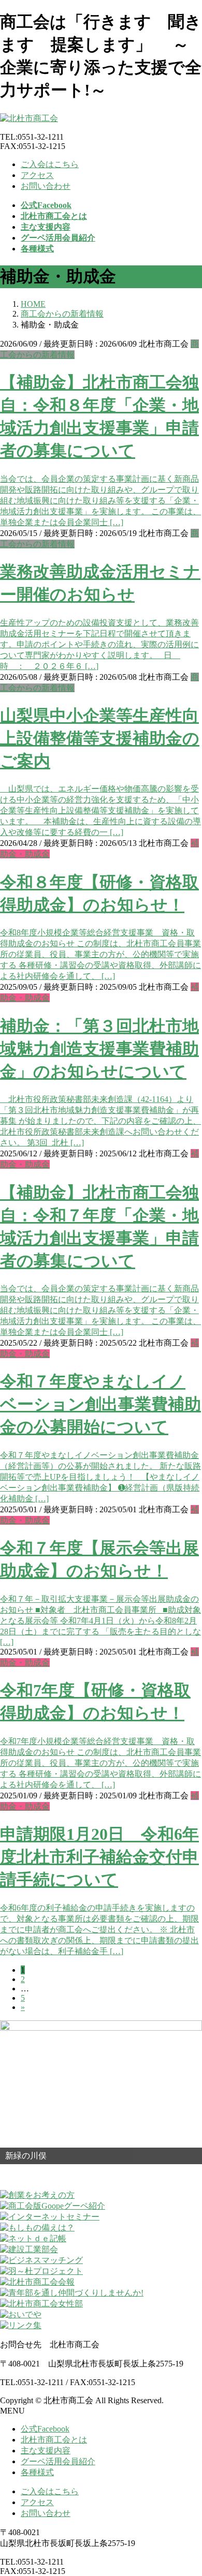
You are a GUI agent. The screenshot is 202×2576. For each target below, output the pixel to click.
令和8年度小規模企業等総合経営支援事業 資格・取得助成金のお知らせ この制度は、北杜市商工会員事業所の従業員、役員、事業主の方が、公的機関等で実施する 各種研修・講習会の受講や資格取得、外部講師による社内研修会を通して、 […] (100, 954)
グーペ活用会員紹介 (58, 2461)
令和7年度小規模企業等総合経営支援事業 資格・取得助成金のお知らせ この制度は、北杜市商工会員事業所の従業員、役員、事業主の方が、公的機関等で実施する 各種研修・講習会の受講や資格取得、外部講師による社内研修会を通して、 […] (100, 1763)
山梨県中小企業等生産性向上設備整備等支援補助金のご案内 (100, 738)
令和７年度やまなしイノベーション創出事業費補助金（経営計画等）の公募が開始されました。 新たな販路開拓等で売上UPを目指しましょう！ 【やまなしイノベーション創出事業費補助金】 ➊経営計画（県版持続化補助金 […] (100, 1477)
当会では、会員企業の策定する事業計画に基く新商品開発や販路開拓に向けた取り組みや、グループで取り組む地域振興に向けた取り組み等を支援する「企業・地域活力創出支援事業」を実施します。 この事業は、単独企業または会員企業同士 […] (100, 501)
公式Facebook (45, 2429)
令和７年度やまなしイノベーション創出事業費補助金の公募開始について (100, 1404)
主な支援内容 (46, 2451)
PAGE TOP (187, 2488)
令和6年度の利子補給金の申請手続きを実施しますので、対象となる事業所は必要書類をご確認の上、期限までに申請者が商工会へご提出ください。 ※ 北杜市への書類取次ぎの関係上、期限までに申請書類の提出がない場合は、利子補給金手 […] (99, 1930)
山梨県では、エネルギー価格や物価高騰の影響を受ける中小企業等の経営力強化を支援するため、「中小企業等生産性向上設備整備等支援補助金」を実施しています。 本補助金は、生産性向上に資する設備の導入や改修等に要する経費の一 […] (100, 810)
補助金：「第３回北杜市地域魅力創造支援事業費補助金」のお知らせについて (99, 1049)
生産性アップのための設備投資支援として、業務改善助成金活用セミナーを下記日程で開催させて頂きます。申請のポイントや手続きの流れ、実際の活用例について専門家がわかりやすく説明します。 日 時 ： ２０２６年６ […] (99, 644)
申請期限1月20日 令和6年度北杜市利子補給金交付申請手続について (99, 1857)
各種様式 (37, 2472)
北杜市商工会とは (54, 2440)
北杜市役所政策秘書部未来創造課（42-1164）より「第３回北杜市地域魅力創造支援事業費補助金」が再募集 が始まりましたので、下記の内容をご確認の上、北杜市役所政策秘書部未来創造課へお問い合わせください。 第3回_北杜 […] (100, 1121)
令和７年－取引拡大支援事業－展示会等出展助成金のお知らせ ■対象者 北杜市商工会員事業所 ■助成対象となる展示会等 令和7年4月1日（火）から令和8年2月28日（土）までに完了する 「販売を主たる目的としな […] (100, 1620)
